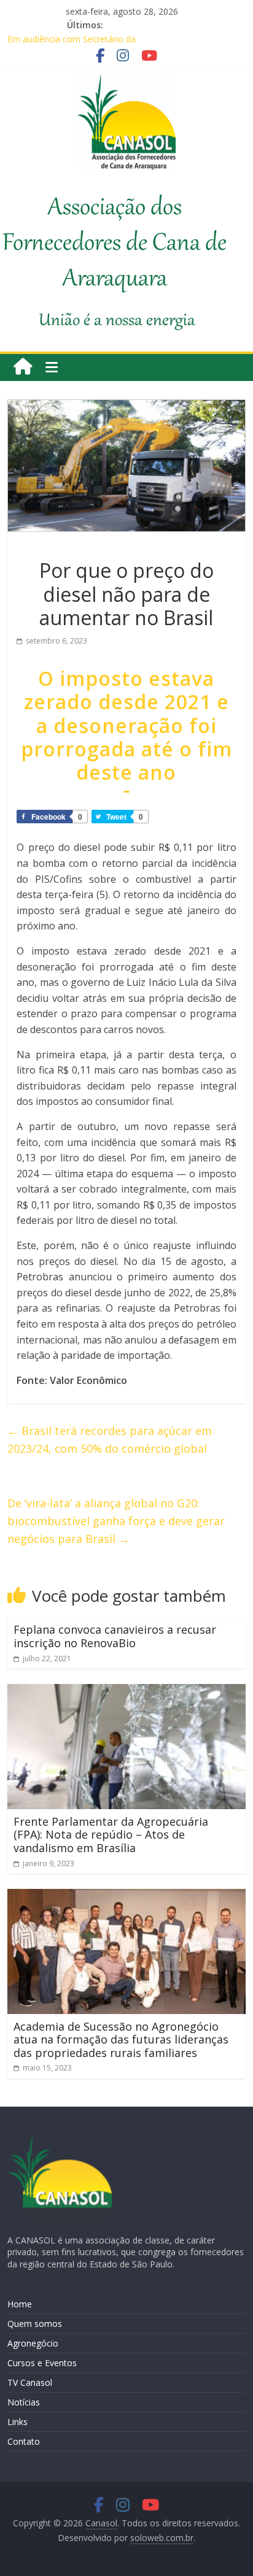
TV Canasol (30, 2382)
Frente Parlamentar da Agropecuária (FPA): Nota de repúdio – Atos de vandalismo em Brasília (111, 1835)
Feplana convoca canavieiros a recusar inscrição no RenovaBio (115, 1636)
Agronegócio (33, 2343)
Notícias (24, 2402)
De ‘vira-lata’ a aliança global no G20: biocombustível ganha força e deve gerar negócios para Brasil (116, 1521)
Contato (24, 2441)
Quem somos (35, 2324)
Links (18, 2422)
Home (20, 2304)
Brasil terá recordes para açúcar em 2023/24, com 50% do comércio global (110, 1440)
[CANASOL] (60, 2140)
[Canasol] (23, 367)
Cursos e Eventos (42, 2363)
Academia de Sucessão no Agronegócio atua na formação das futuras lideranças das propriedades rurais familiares (121, 2040)
